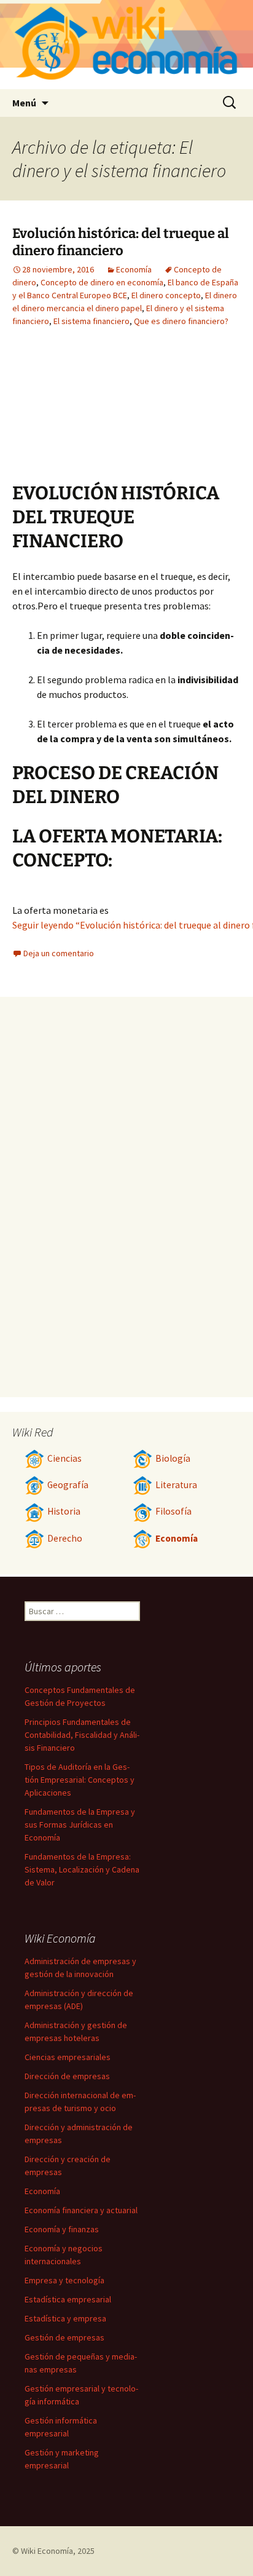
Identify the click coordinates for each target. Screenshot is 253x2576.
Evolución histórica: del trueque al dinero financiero (121, 242)
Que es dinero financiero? (181, 321)
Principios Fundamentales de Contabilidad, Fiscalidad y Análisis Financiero (82, 1735)
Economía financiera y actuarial (81, 2210)
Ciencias (64, 1458)
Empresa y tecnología (64, 2280)
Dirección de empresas (67, 2076)
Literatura (176, 1485)
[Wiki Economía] (126, 45)
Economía (134, 269)
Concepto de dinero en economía (102, 282)
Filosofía (173, 1511)
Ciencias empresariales (68, 2057)
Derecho (65, 1538)
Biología (173, 1458)
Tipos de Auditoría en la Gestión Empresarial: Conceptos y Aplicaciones (80, 1780)
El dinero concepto (166, 295)
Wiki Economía (47, 2551)
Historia (64, 1511)
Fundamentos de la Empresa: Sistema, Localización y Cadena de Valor (82, 1869)
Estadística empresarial (68, 2299)
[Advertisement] (80, 414)
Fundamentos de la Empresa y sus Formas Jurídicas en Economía (80, 1825)
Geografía (68, 1485)
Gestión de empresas (64, 2337)
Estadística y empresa (65, 2318)
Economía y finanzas (62, 2229)
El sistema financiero (91, 321)
